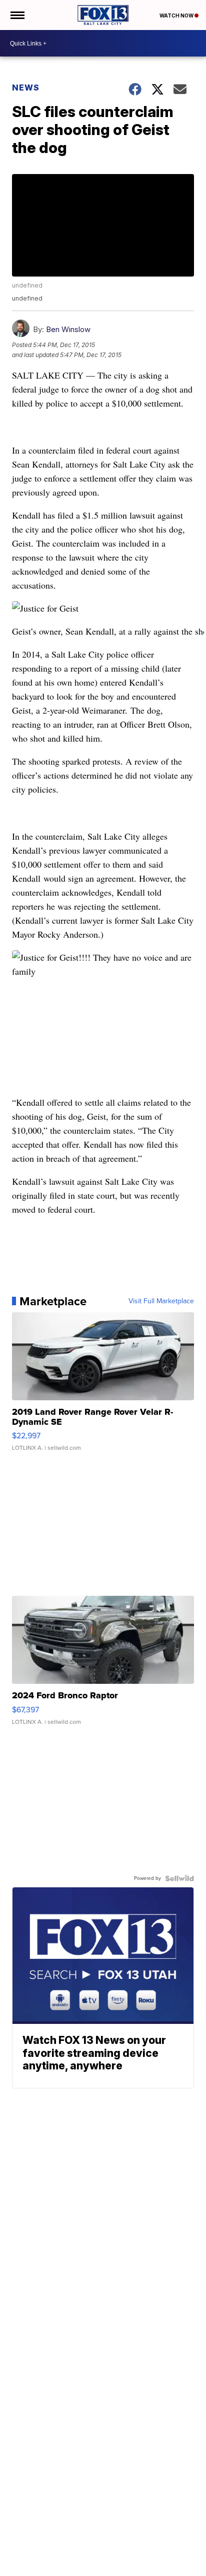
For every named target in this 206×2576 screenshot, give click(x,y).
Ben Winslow (68, 329)
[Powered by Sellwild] (179, 1878)
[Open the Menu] (17, 15)
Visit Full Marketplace (161, 1301)
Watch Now (177, 16)
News (26, 88)
